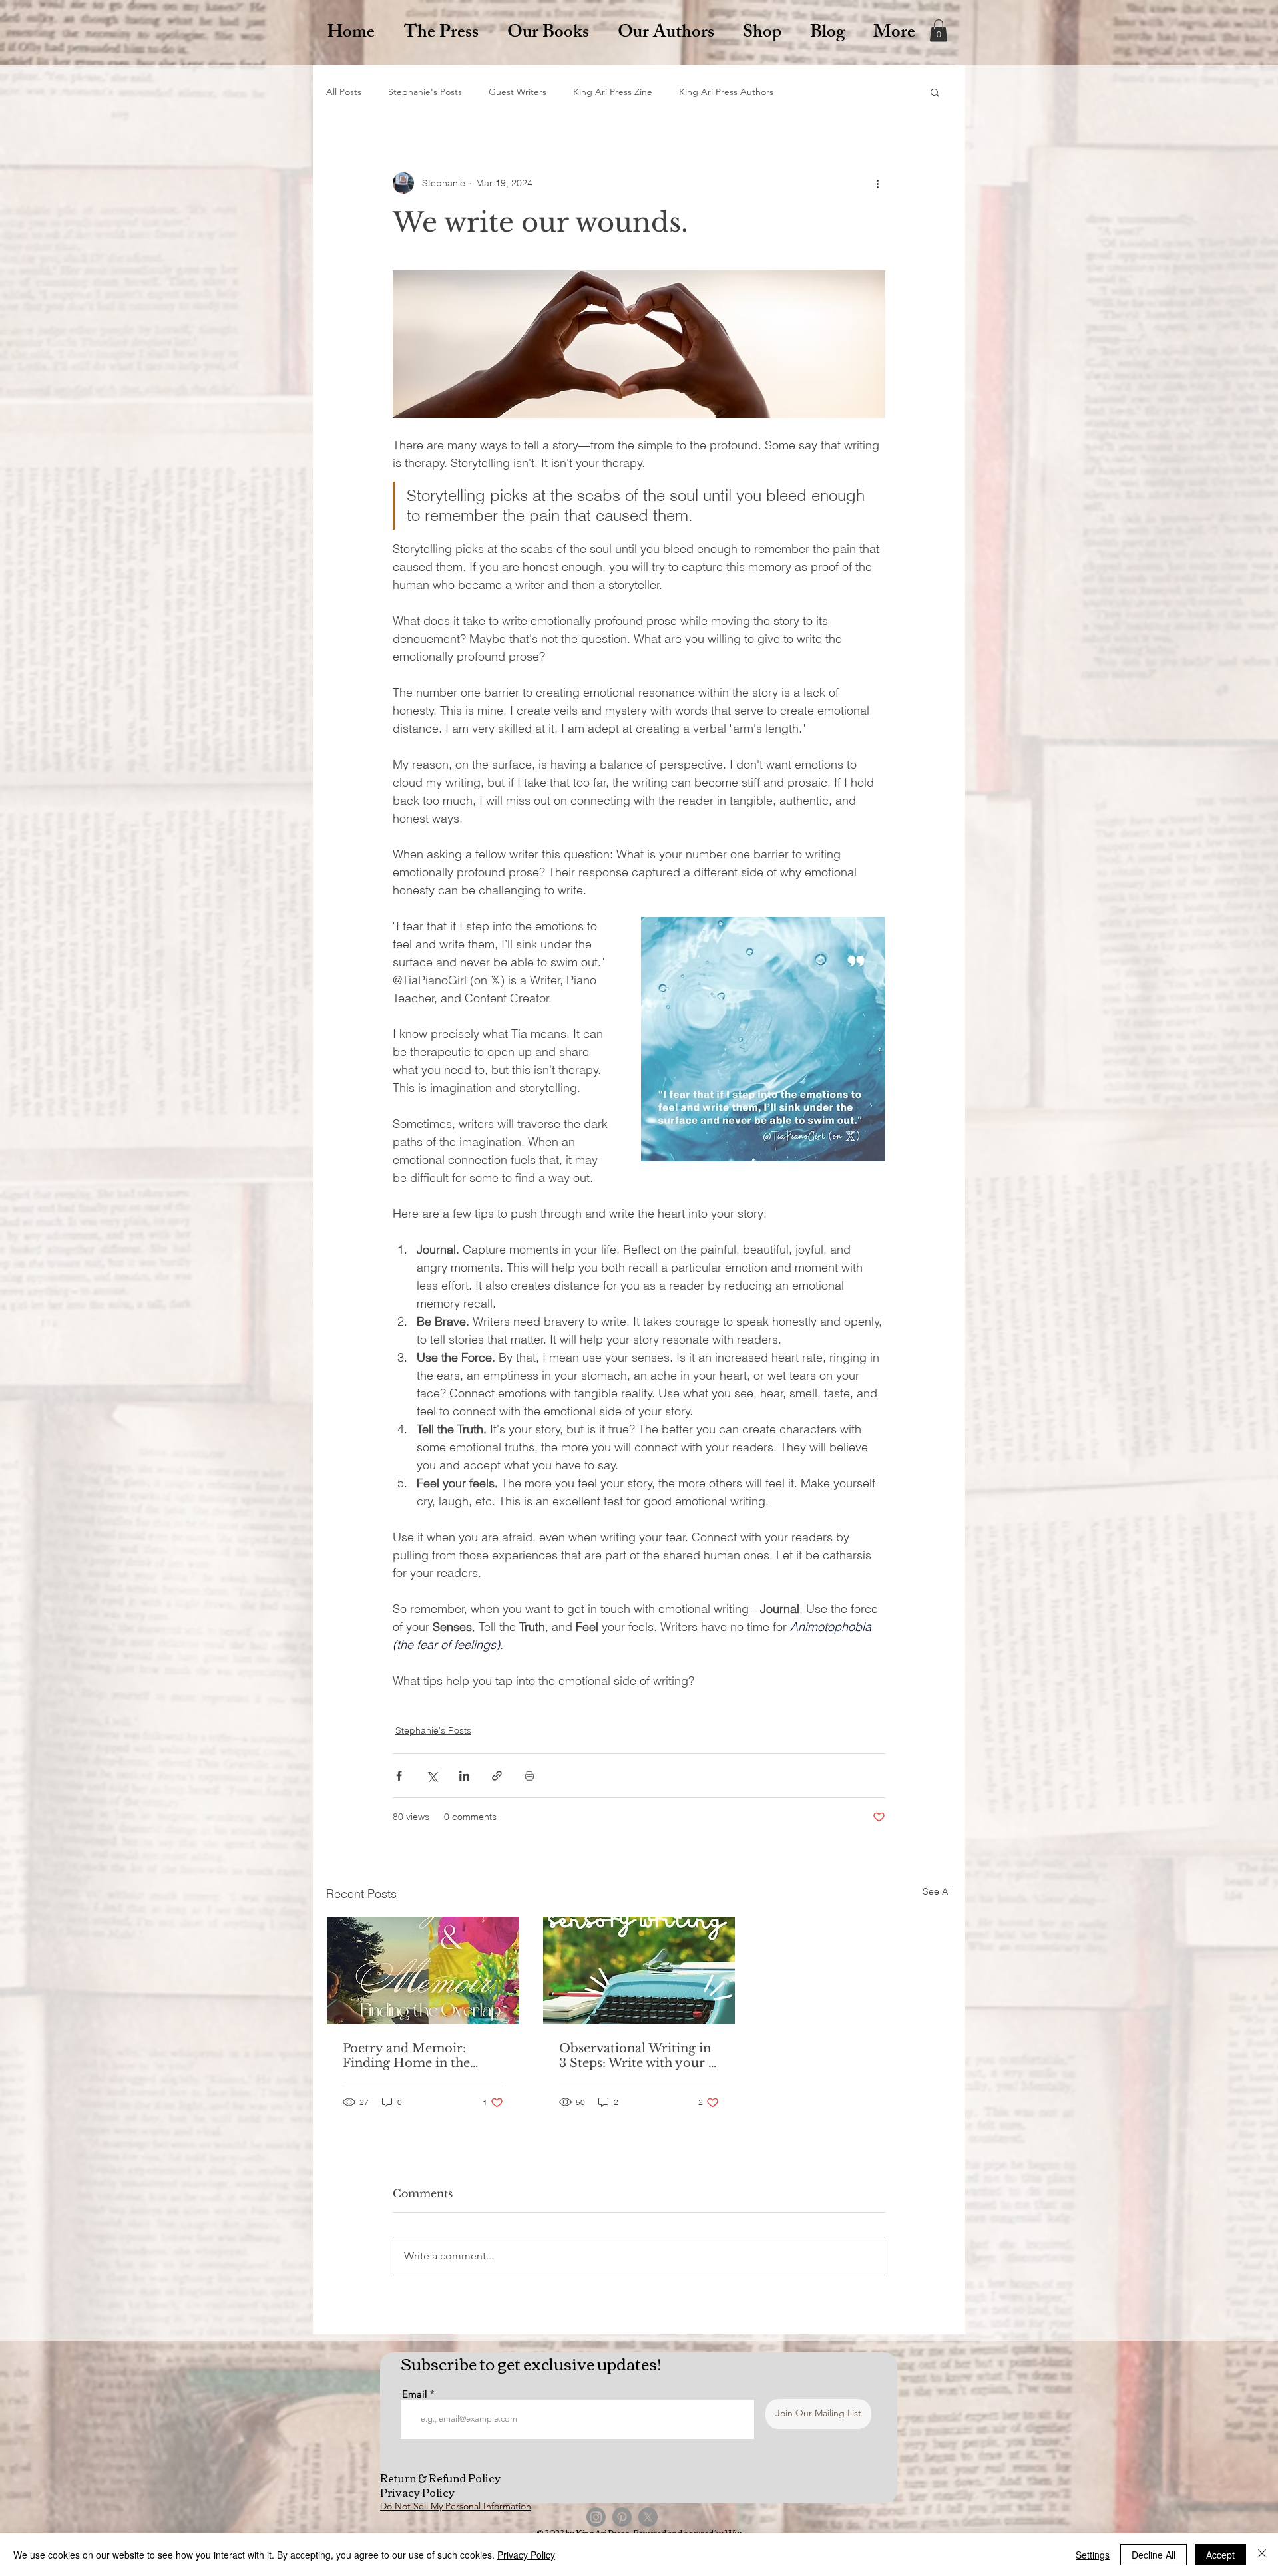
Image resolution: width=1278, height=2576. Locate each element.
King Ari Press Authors (726, 92)
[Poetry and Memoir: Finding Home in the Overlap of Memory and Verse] (423, 1970)
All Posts (344, 92)
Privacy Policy (526, 2555)
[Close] (1262, 2555)
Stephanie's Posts (425, 92)
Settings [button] (1093, 2555)
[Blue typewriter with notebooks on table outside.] (639, 1970)
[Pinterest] (622, 2517)
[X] (648, 2517)
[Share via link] (497, 1776)
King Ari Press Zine (613, 92)
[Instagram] (596, 2517)
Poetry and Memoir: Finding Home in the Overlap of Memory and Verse (417, 2056)
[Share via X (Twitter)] (432, 1776)
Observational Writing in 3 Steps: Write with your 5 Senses (637, 2056)
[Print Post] (530, 1776)
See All (937, 1891)
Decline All (1154, 2555)
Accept (1220, 2555)
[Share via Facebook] (399, 1776)
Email (415, 2394)
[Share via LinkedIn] (464, 1776)
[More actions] (877, 183)
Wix (733, 2532)
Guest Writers (518, 92)
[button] (939, 30)
